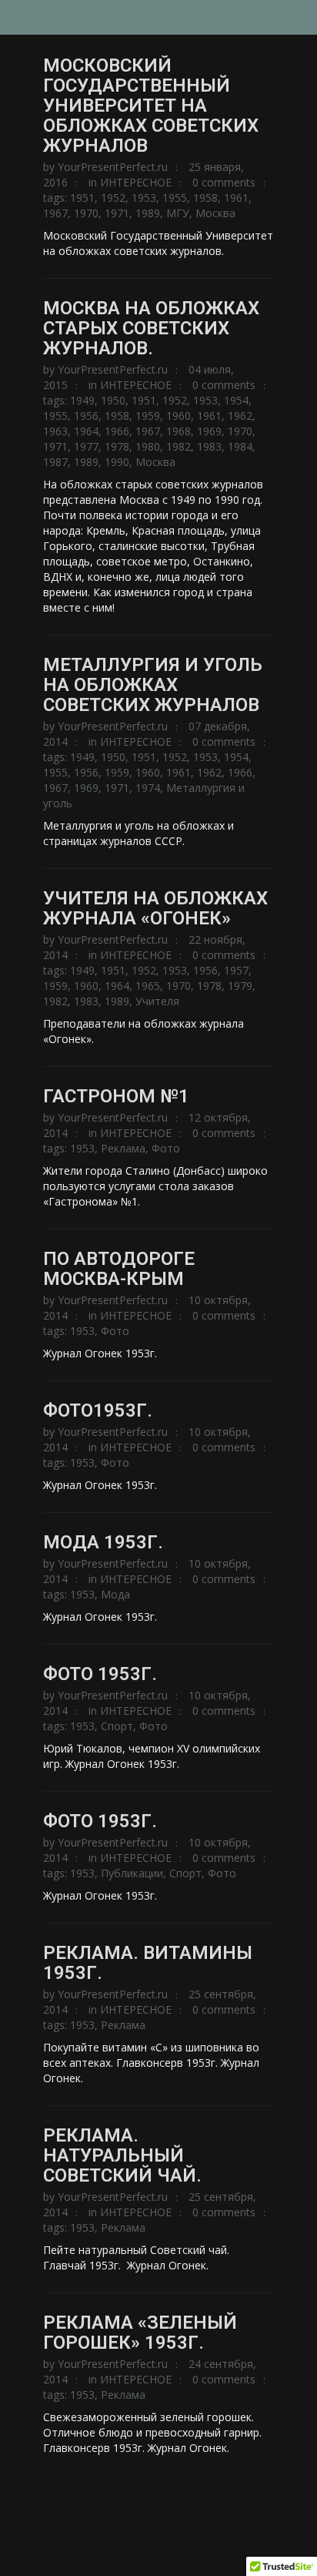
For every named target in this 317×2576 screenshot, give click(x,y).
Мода (115, 1594)
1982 (179, 446)
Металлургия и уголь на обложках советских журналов (153, 685)
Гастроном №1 (116, 1096)
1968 (179, 431)
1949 (82, 400)
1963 (55, 431)
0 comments (224, 182)
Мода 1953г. (103, 1542)
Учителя (157, 1001)
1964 (86, 431)
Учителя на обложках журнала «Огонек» (155, 908)
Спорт (117, 1726)
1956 (86, 416)
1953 (144, 198)
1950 (113, 400)
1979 (240, 986)
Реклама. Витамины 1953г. (148, 1963)
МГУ (178, 213)
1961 (236, 198)
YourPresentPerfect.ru (113, 167)
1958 (205, 198)
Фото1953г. (98, 1410)
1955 (175, 198)
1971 (117, 213)
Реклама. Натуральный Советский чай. (122, 2155)
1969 (209, 431)
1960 (179, 416)
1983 (209, 446)
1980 (148, 446)
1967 (55, 213)
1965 (148, 986)
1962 (240, 416)
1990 (117, 462)
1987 (55, 462)
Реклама (123, 1148)
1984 (240, 446)
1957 (236, 970)
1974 (148, 788)
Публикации (132, 1873)
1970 (86, 213)
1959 (148, 416)
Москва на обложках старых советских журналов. (151, 328)
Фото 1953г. (100, 1674)
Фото (166, 1148)
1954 (236, 400)
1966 (117, 431)
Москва (215, 213)
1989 (148, 213)
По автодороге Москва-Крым (119, 1269)
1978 (117, 446)
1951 (82, 198)
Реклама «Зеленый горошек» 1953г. (140, 2333)
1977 (86, 446)
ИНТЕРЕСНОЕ (136, 182)
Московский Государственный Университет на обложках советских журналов (151, 106)
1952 (113, 198)
